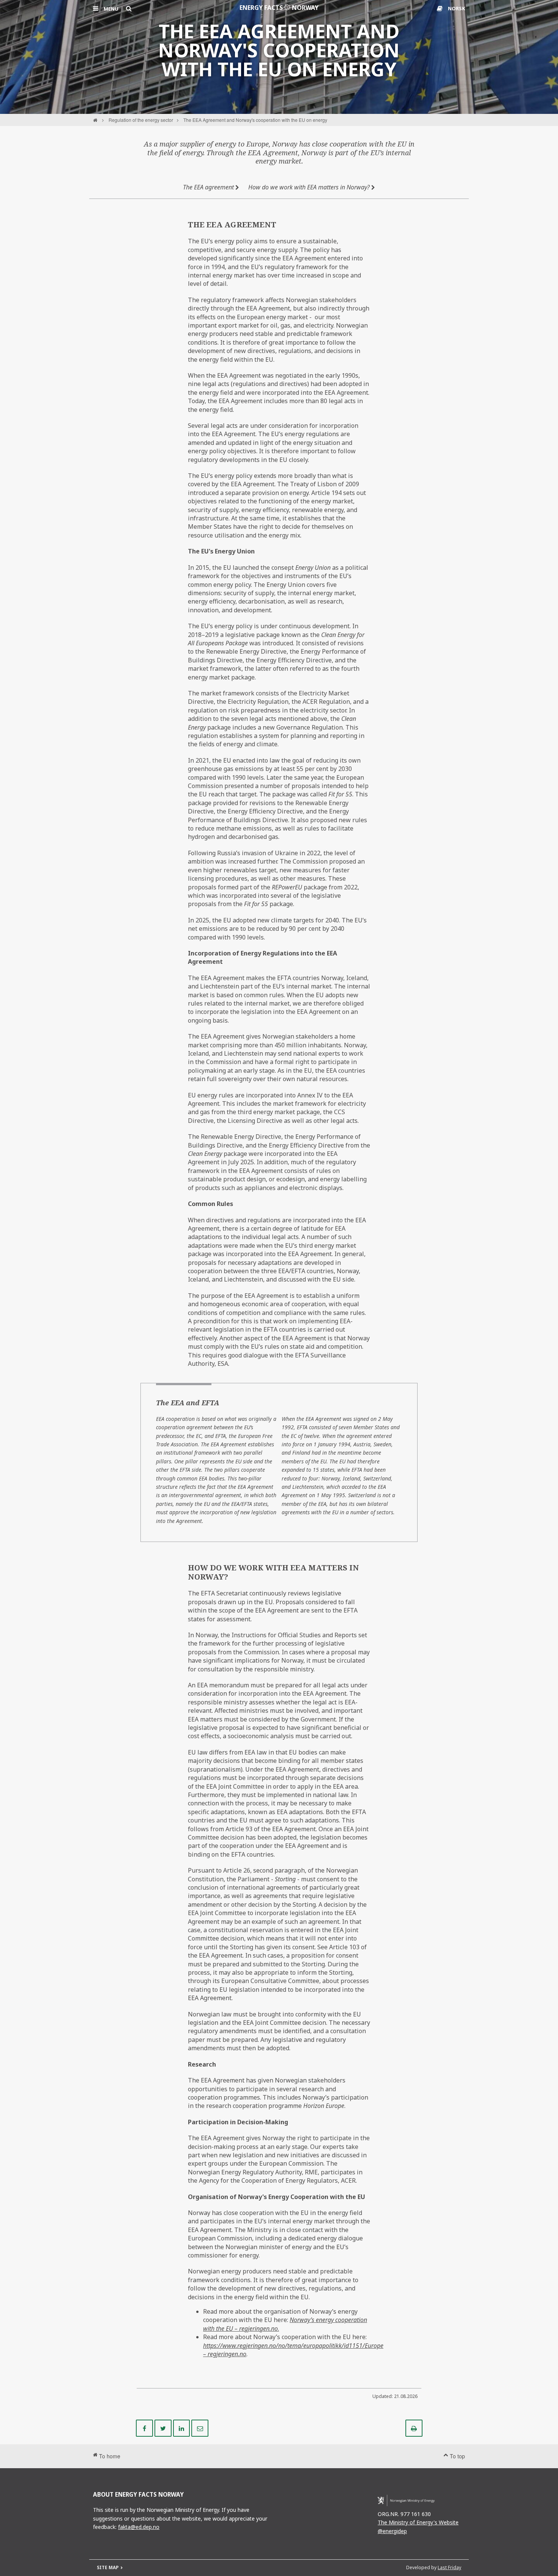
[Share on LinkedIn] (182, 2428)
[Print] (414, 2428)
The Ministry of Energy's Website (418, 2522)
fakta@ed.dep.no (139, 2527)
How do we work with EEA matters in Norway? (310, 187)
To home (109, 2456)
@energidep (392, 2531)
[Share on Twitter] (164, 2428)
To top (457, 2456)
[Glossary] (441, 8)
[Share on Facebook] (145, 2428)
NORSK (456, 8)
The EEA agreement (209, 187)
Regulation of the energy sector (141, 120)
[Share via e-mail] (200, 2428)
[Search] (129, 8)
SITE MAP (108, 2567)
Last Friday (449, 2567)
